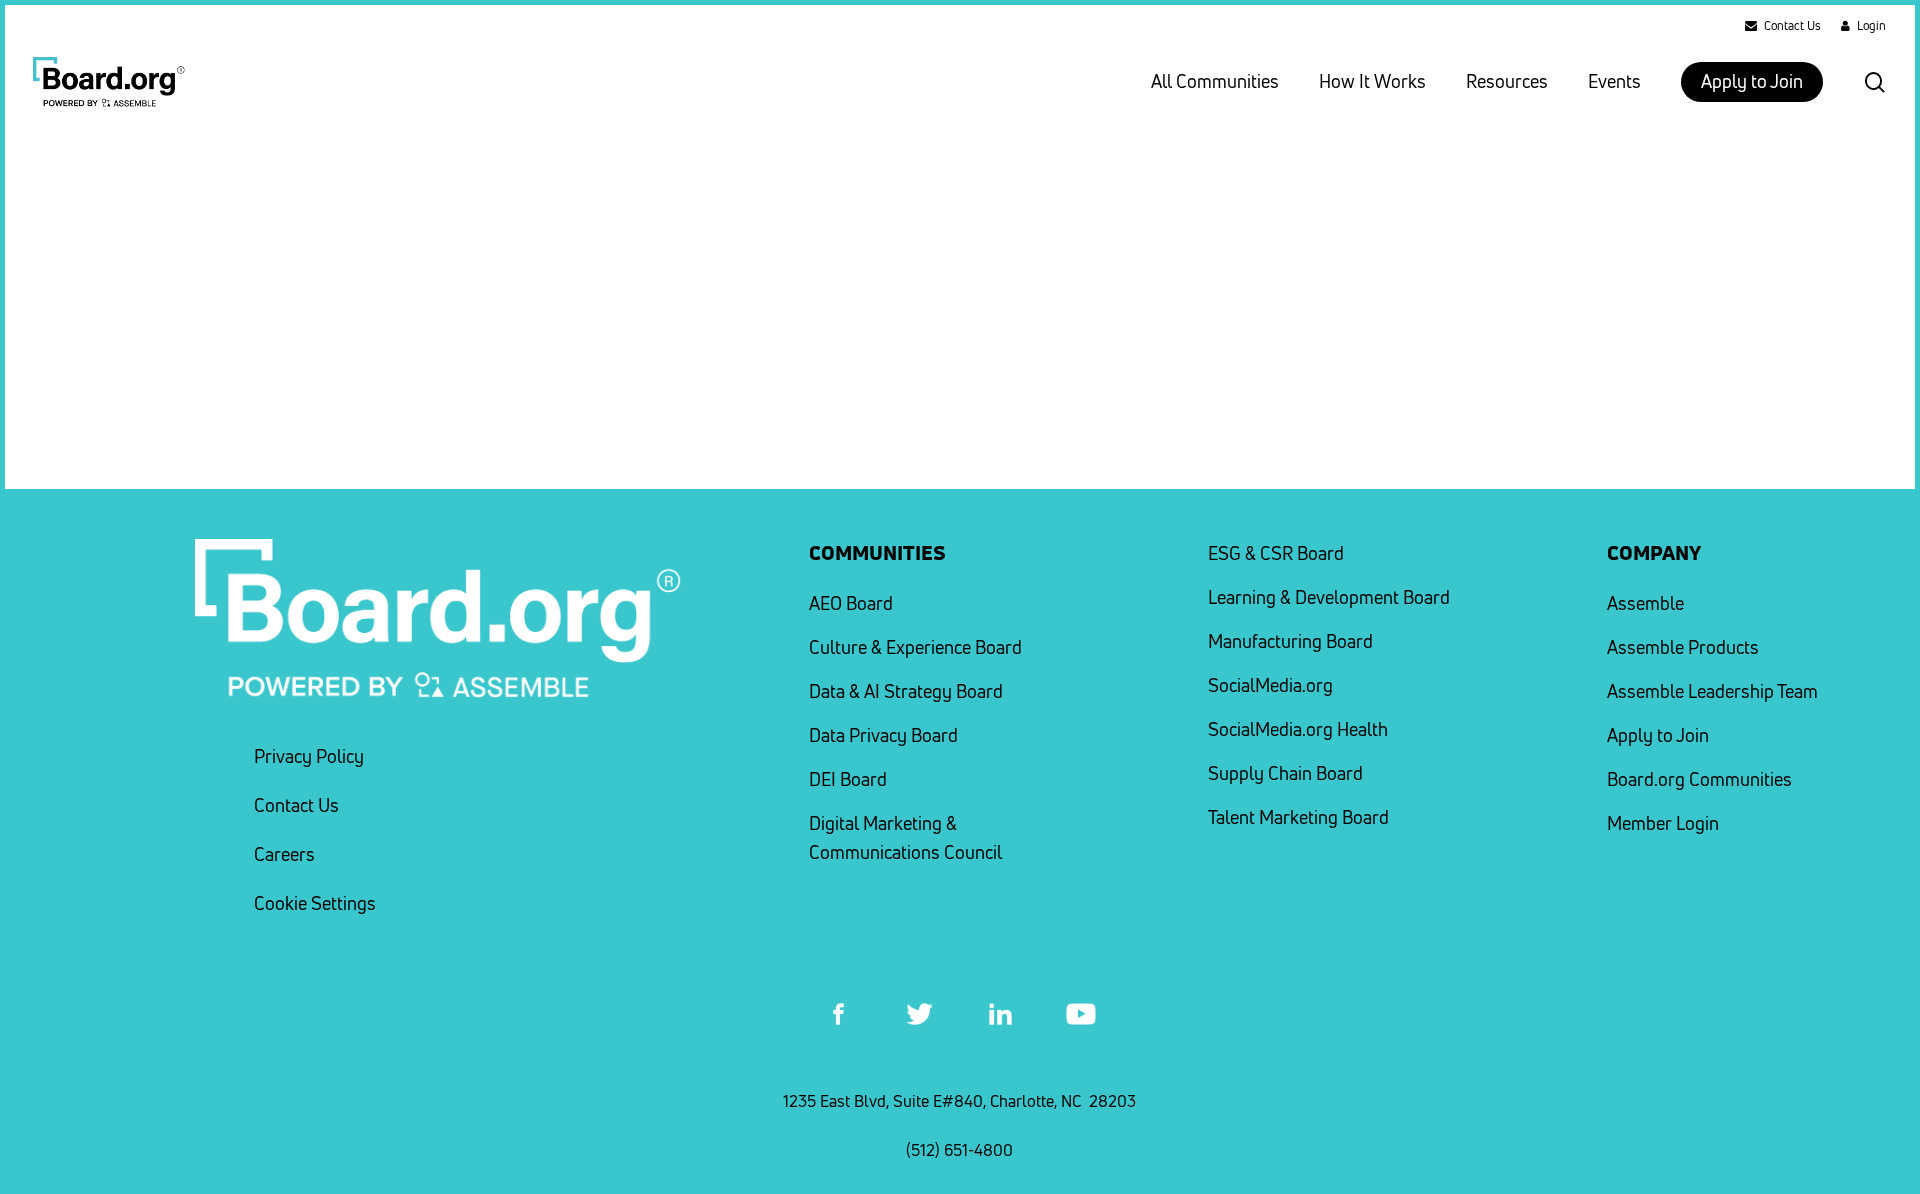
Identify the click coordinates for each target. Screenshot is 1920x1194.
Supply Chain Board (1285, 773)
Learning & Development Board (1329, 597)
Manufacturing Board (1290, 641)
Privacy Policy (309, 756)
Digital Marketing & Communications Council (905, 838)
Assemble (1645, 603)
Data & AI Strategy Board (906, 691)
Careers (284, 854)
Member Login (1663, 823)
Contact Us (296, 805)
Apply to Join (1658, 735)
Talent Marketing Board (1298, 817)
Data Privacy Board (883, 735)
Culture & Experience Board (915, 647)
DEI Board (848, 779)
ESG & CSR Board (1276, 553)
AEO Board (851, 603)
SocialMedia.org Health (1298, 729)
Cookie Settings (315, 903)
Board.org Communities (1699, 779)
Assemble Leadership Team (1712, 691)
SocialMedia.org (1270, 685)
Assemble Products (1683, 647)
